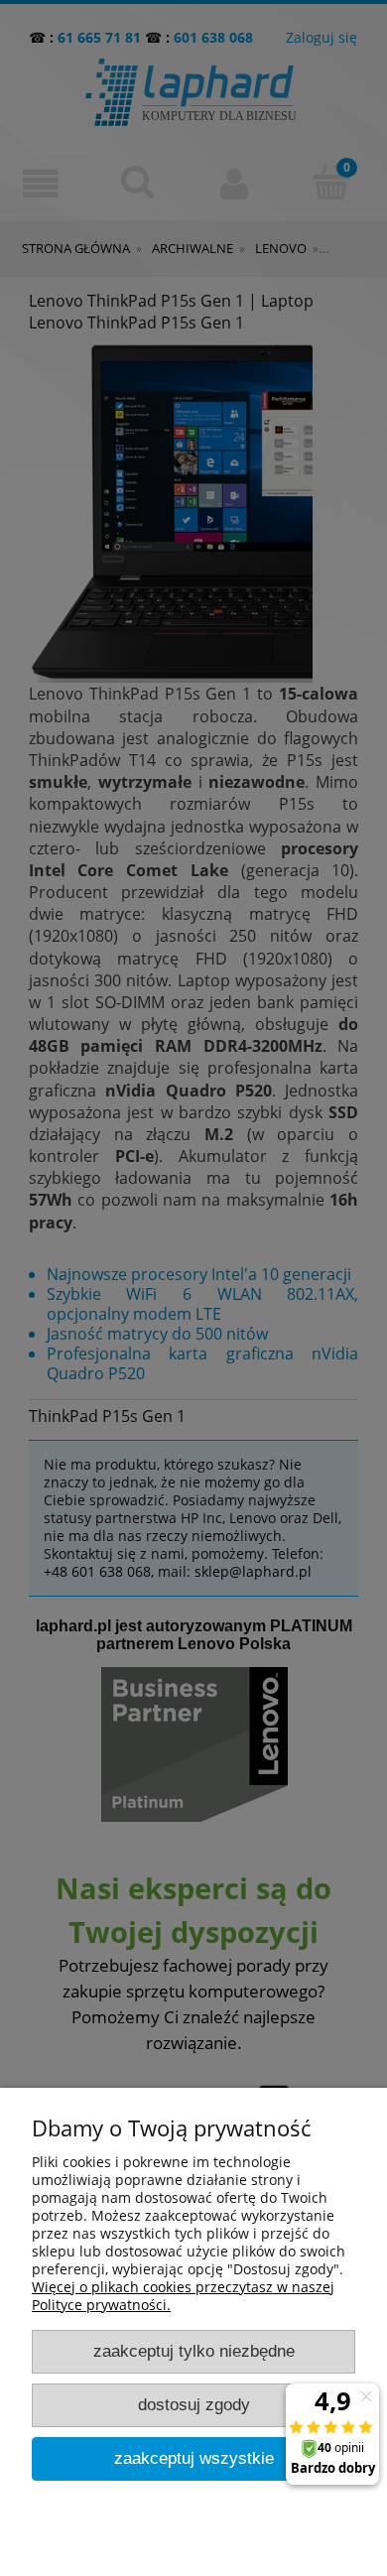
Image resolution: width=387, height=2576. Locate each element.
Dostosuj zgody (194, 2405)
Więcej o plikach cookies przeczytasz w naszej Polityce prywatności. (183, 2296)
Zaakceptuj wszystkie (194, 2458)
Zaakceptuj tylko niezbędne (194, 2351)
